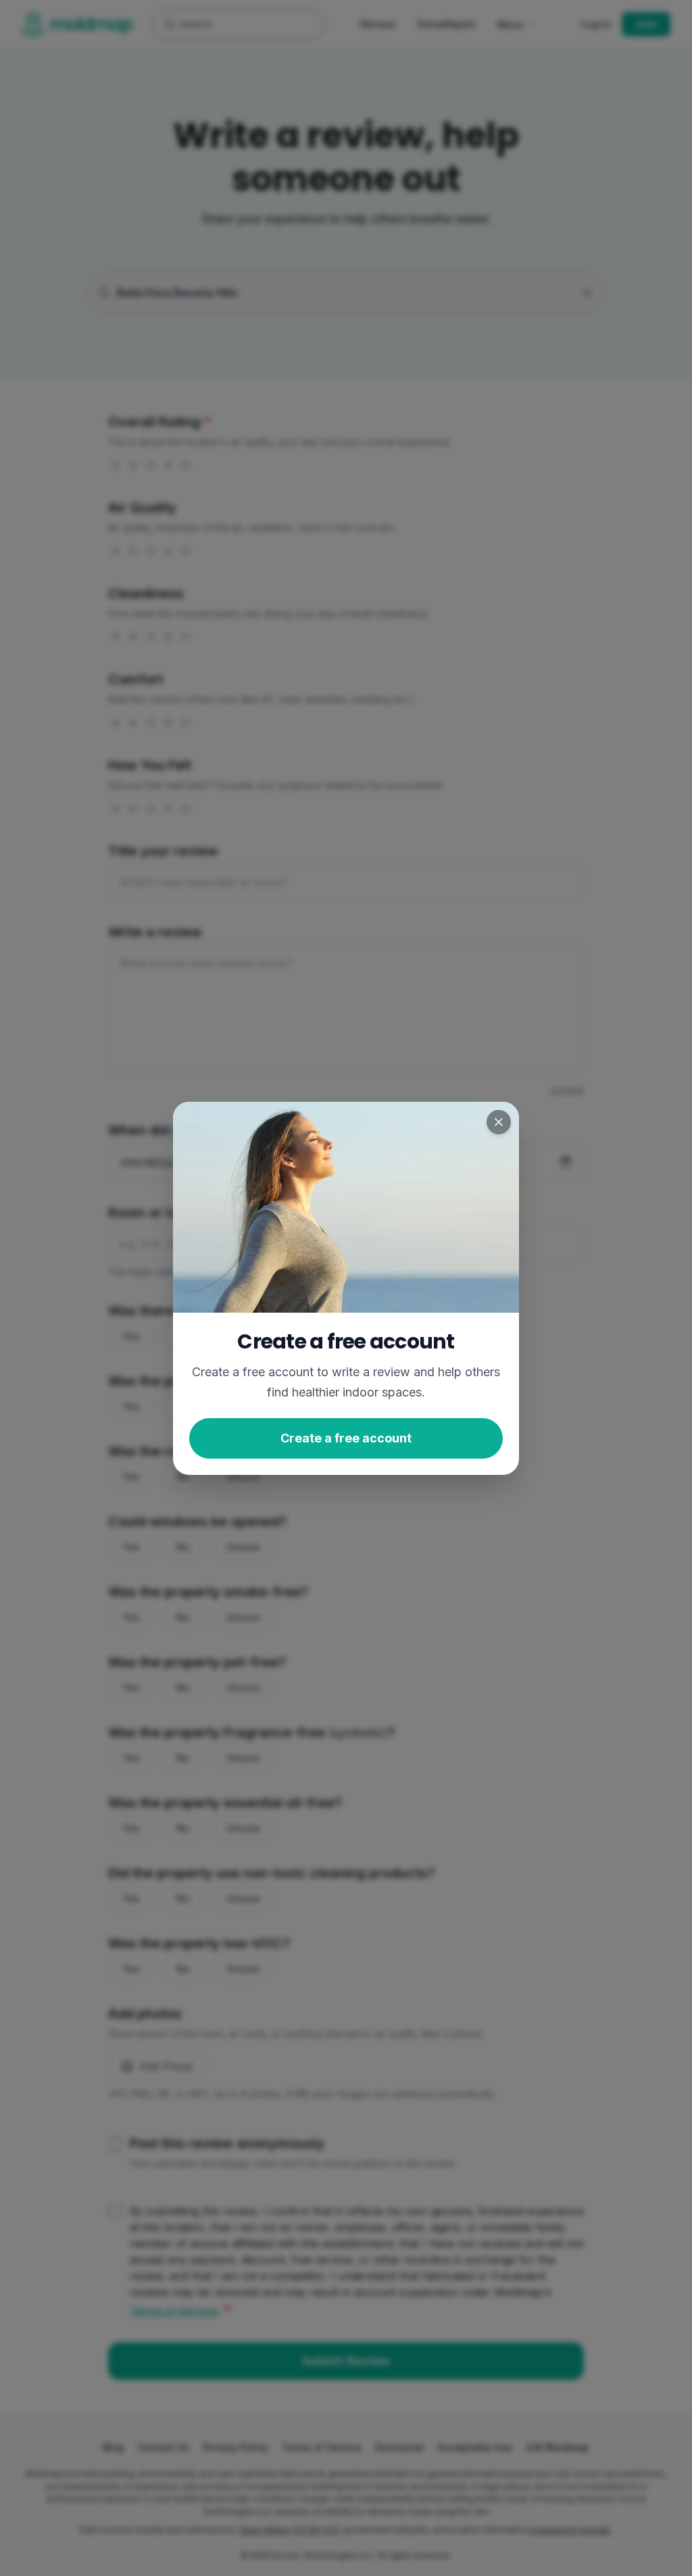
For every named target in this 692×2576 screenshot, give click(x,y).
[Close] (499, 1122)
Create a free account (346, 1437)
